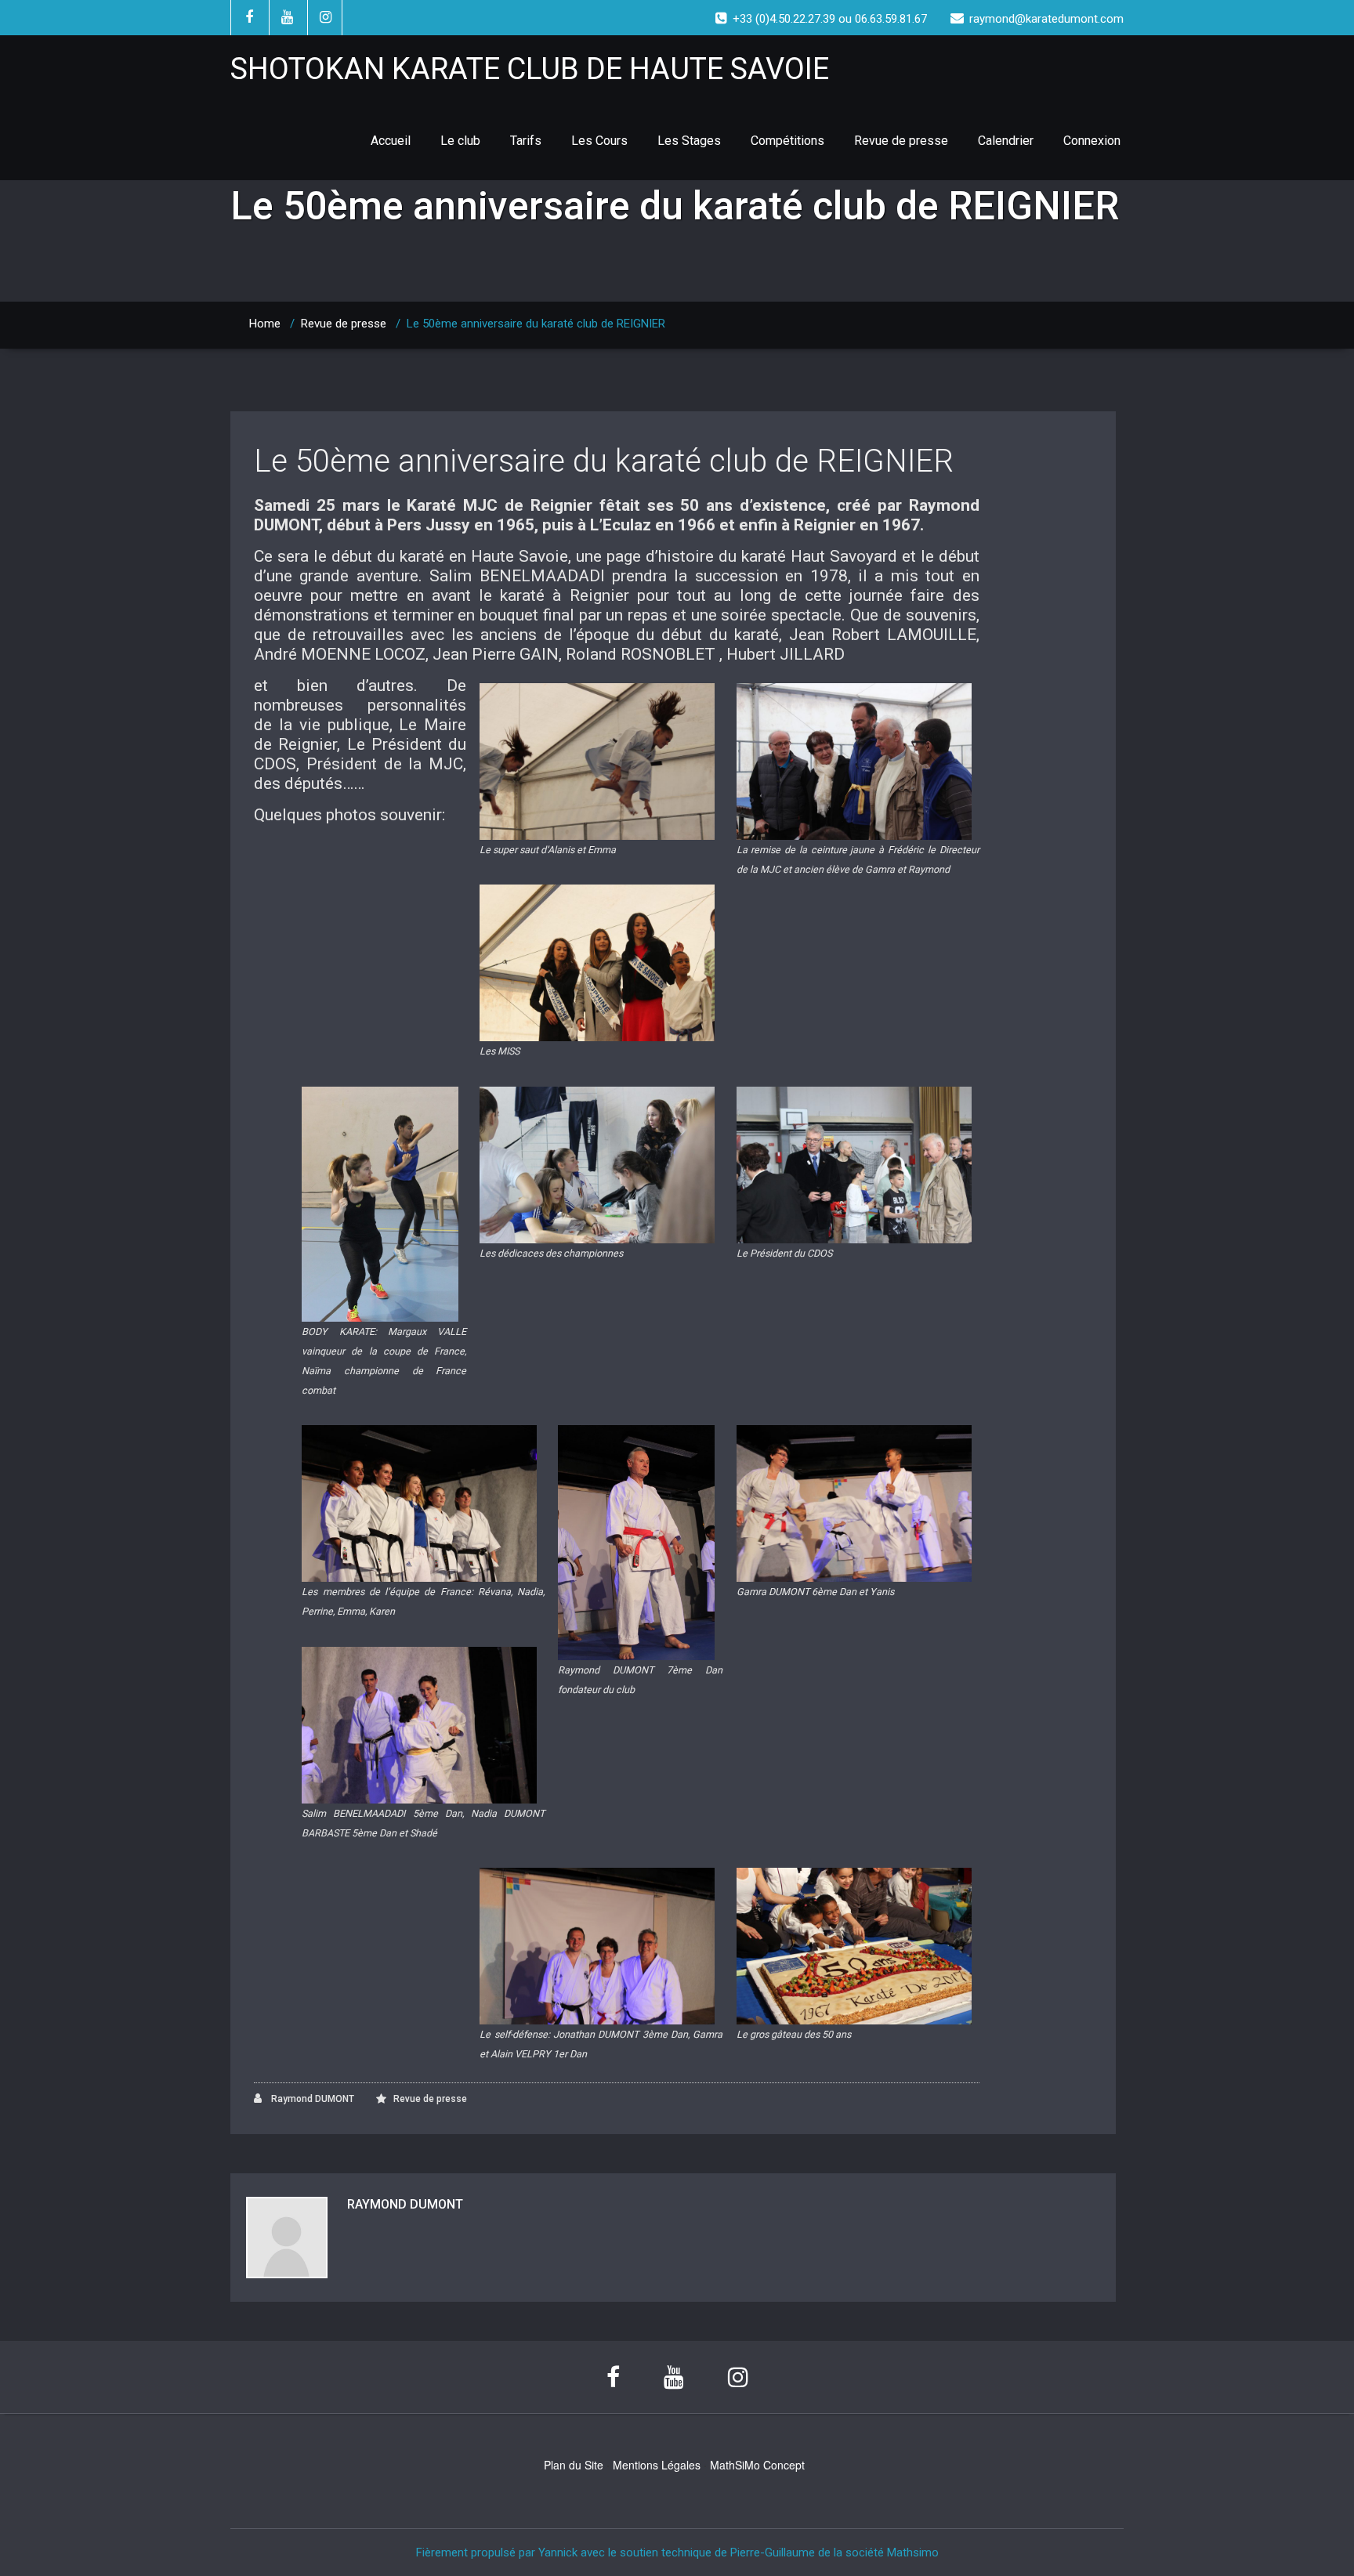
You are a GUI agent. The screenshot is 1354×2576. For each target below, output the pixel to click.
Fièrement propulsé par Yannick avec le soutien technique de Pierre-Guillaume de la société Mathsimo (677, 2552)
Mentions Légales (657, 2465)
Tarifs (526, 141)
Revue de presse (901, 141)
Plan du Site (574, 2465)
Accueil (391, 141)
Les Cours (599, 141)
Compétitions (787, 141)
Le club (460, 141)
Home (265, 324)
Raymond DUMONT (311, 2099)
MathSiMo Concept (757, 2465)
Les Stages (689, 141)
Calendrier (1006, 141)
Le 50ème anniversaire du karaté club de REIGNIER (604, 461)
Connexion (1092, 141)
